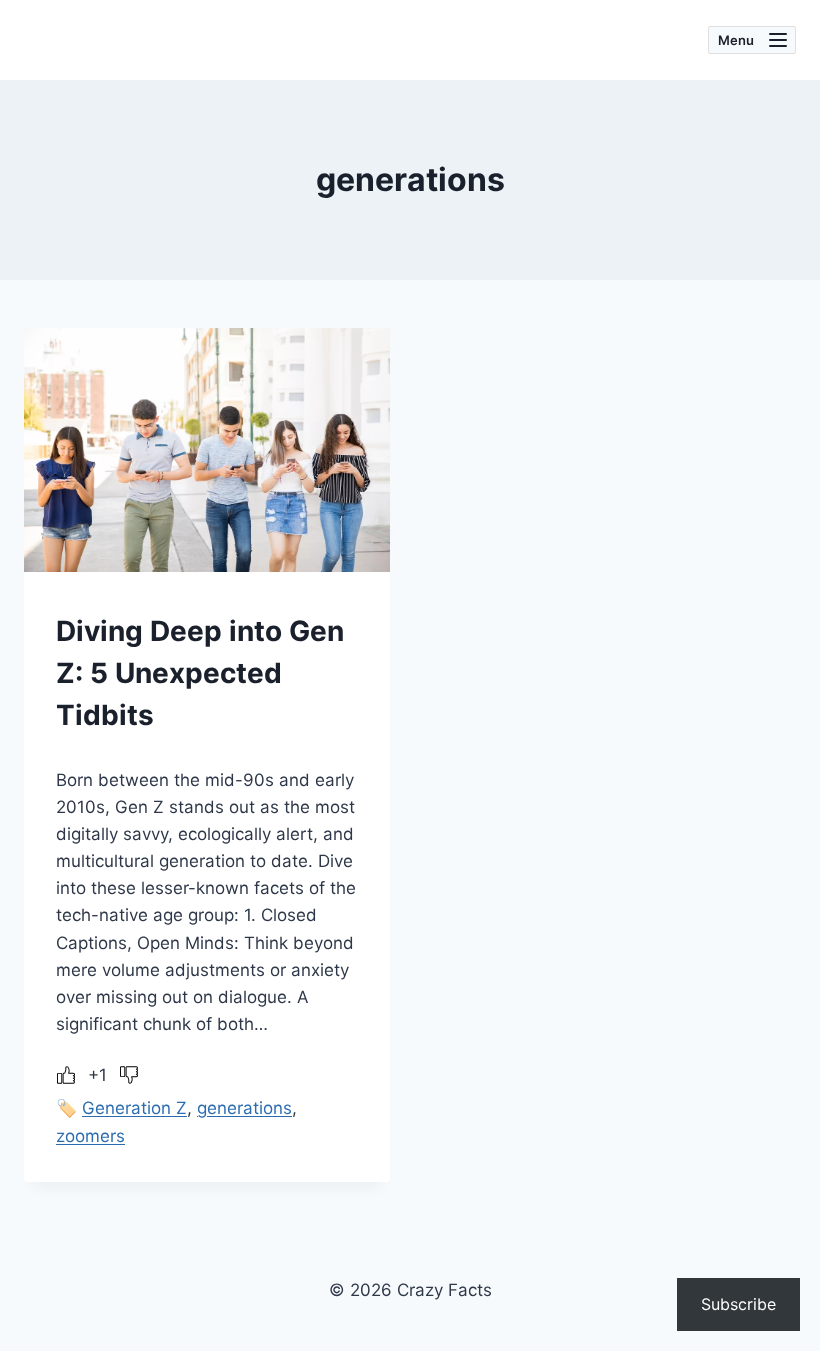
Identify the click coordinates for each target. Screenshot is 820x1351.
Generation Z (134, 1108)
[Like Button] (66, 1075)
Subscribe (738, 1304)
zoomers (90, 1136)
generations (244, 1108)
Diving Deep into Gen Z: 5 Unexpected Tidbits (200, 673)
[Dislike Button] (129, 1075)
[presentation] (207, 450)
